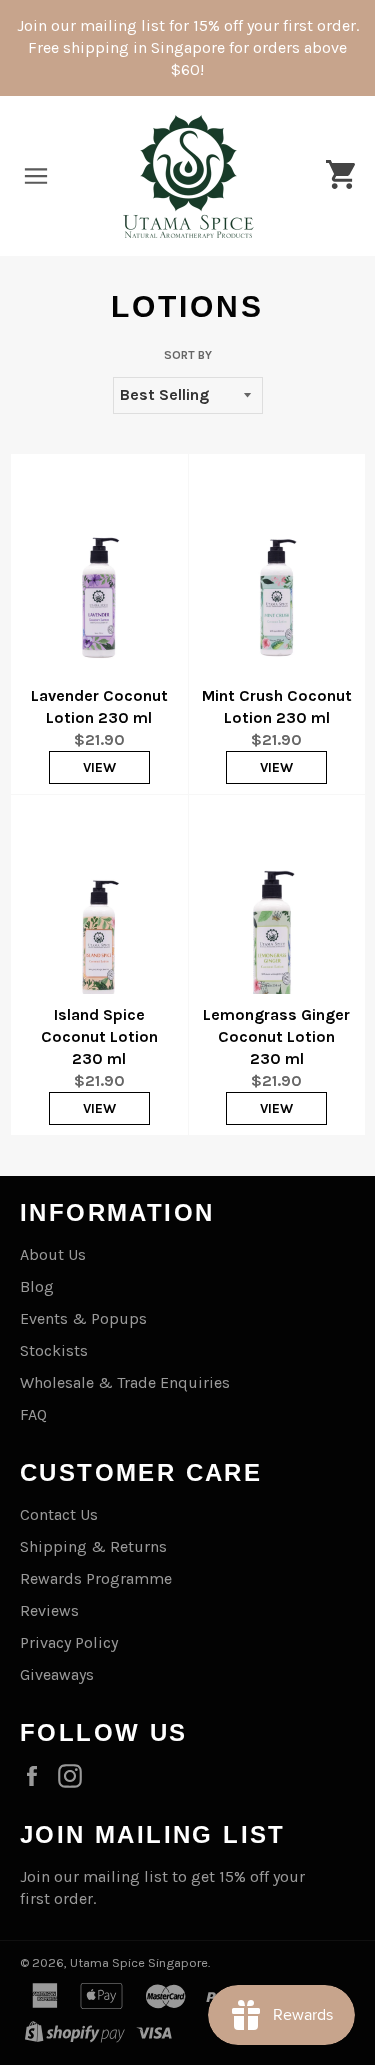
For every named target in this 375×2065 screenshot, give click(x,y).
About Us (53, 1254)
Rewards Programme (96, 1578)
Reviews (49, 1610)
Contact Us (59, 1514)
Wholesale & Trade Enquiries (125, 1382)
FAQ (33, 1414)
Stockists (54, 1350)
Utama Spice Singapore (139, 1962)
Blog (37, 1286)
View (99, 767)
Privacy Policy (69, 1642)
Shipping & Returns (93, 1546)
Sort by (188, 355)
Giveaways (57, 1674)
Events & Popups (83, 1318)
